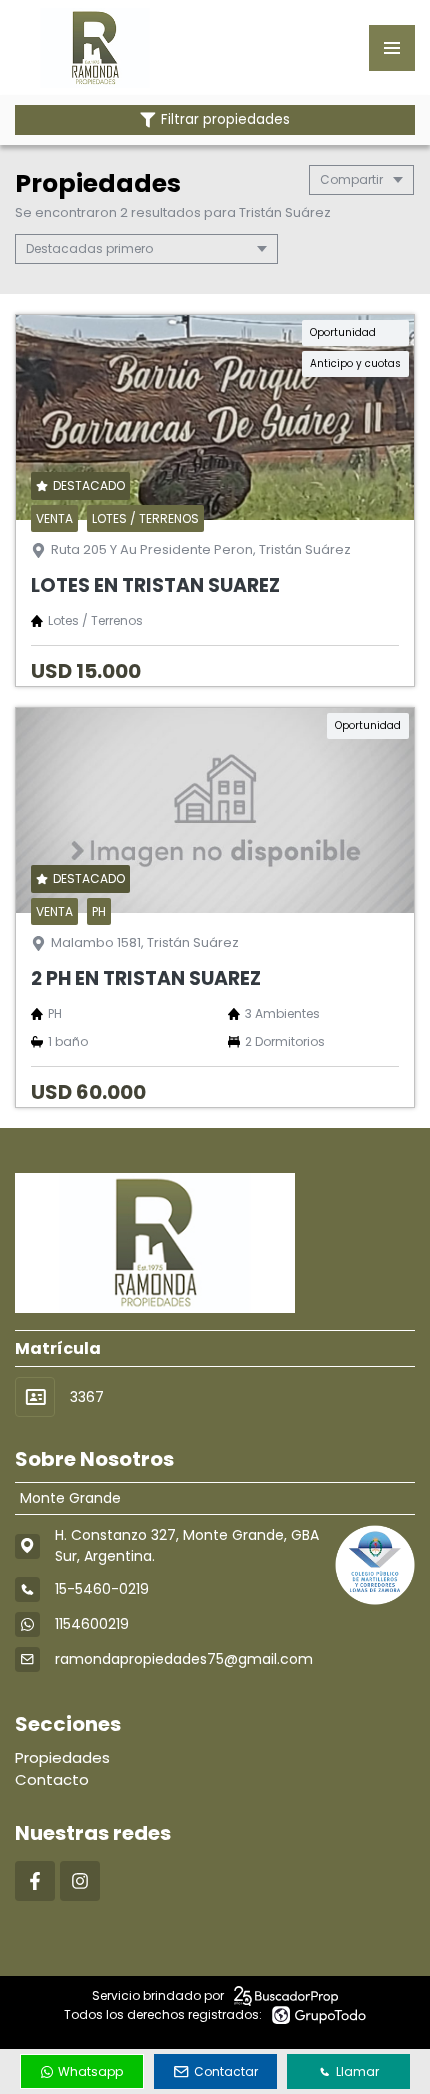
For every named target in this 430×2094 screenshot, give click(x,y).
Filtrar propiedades (225, 119)
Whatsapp (90, 2071)
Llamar (357, 2071)
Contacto (52, 1779)
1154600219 (92, 1624)
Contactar (226, 2071)
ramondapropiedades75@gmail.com (184, 1659)
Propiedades (62, 1757)
